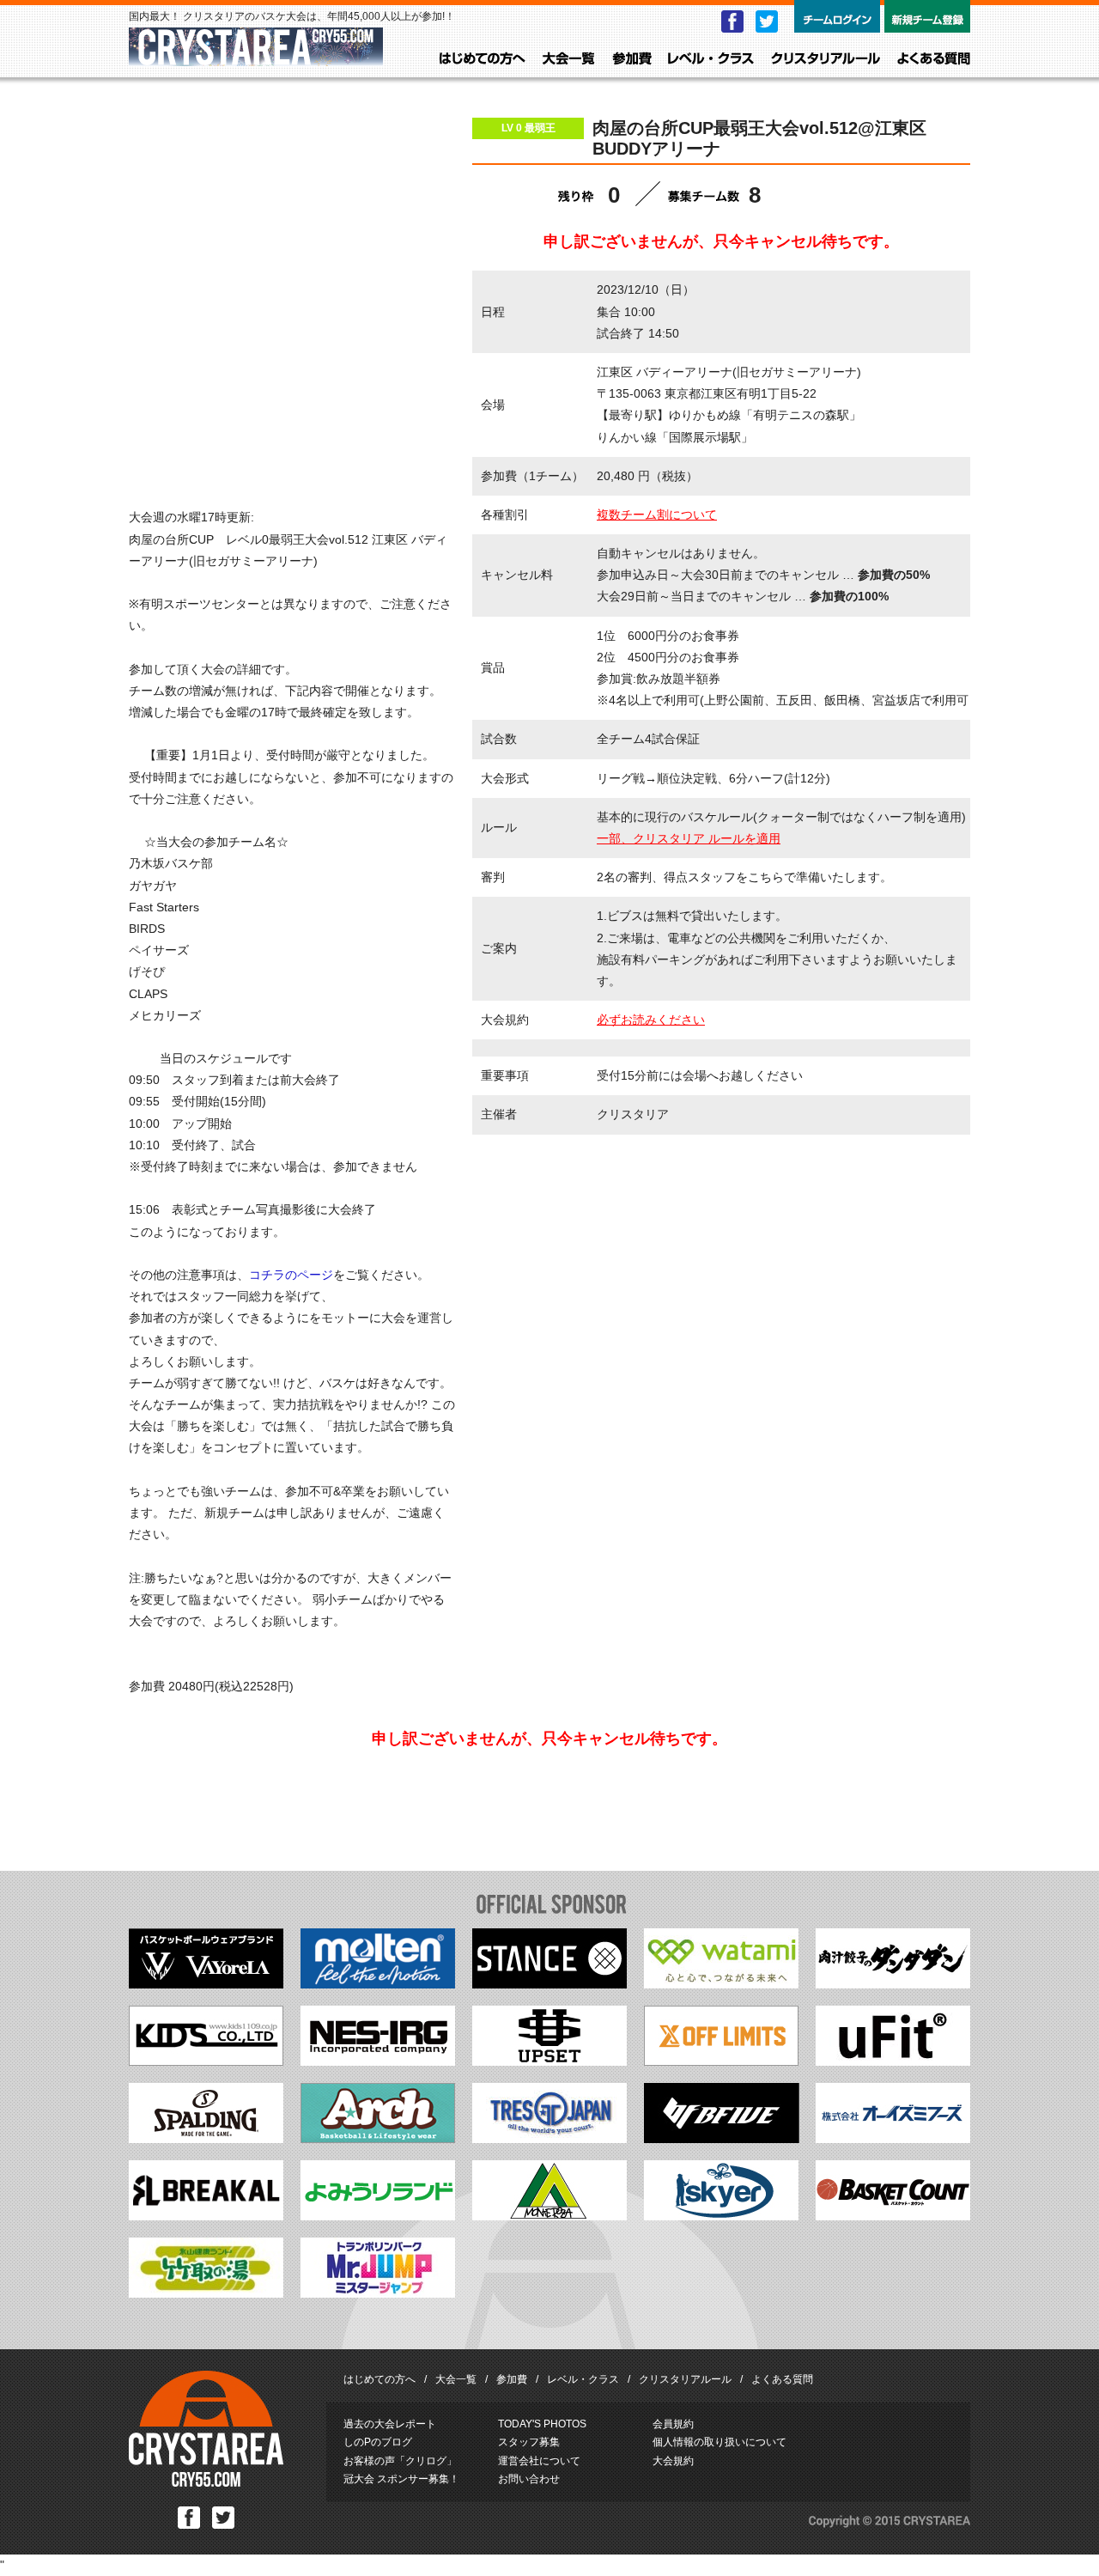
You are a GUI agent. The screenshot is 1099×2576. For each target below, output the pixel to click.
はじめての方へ (483, 59)
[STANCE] (549, 1984)
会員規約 (673, 2424)
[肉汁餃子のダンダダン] (893, 1984)
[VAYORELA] (206, 1984)
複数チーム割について (657, 515)
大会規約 (673, 2461)
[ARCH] (378, 2139)
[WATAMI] (721, 1984)
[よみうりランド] (378, 2216)
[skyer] (721, 2216)
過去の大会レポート (390, 2424)
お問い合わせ (529, 2479)
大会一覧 (569, 59)
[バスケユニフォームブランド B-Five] (722, 2139)
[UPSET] (549, 2061)
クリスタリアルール (826, 59)
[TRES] (549, 2139)
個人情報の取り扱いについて (720, 2442)
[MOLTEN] (378, 1984)
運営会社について (539, 2461)
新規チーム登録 (927, 16)
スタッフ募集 (529, 2442)
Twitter (767, 21)
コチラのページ (291, 1275)
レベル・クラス (711, 59)
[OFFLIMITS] (721, 2061)
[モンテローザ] (549, 2216)
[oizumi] (893, 2139)
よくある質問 (934, 59)
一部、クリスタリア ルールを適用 (689, 838)
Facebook (732, 21)
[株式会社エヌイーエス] (378, 2061)
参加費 (632, 59)
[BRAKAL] (206, 2216)
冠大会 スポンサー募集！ (401, 2479)
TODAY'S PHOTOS (542, 2424)
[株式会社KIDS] (206, 2061)
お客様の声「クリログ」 (400, 2461)
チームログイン (837, 16)
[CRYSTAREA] (256, 58)
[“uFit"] (893, 2061)
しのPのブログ (378, 2442)
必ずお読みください (651, 1020)
